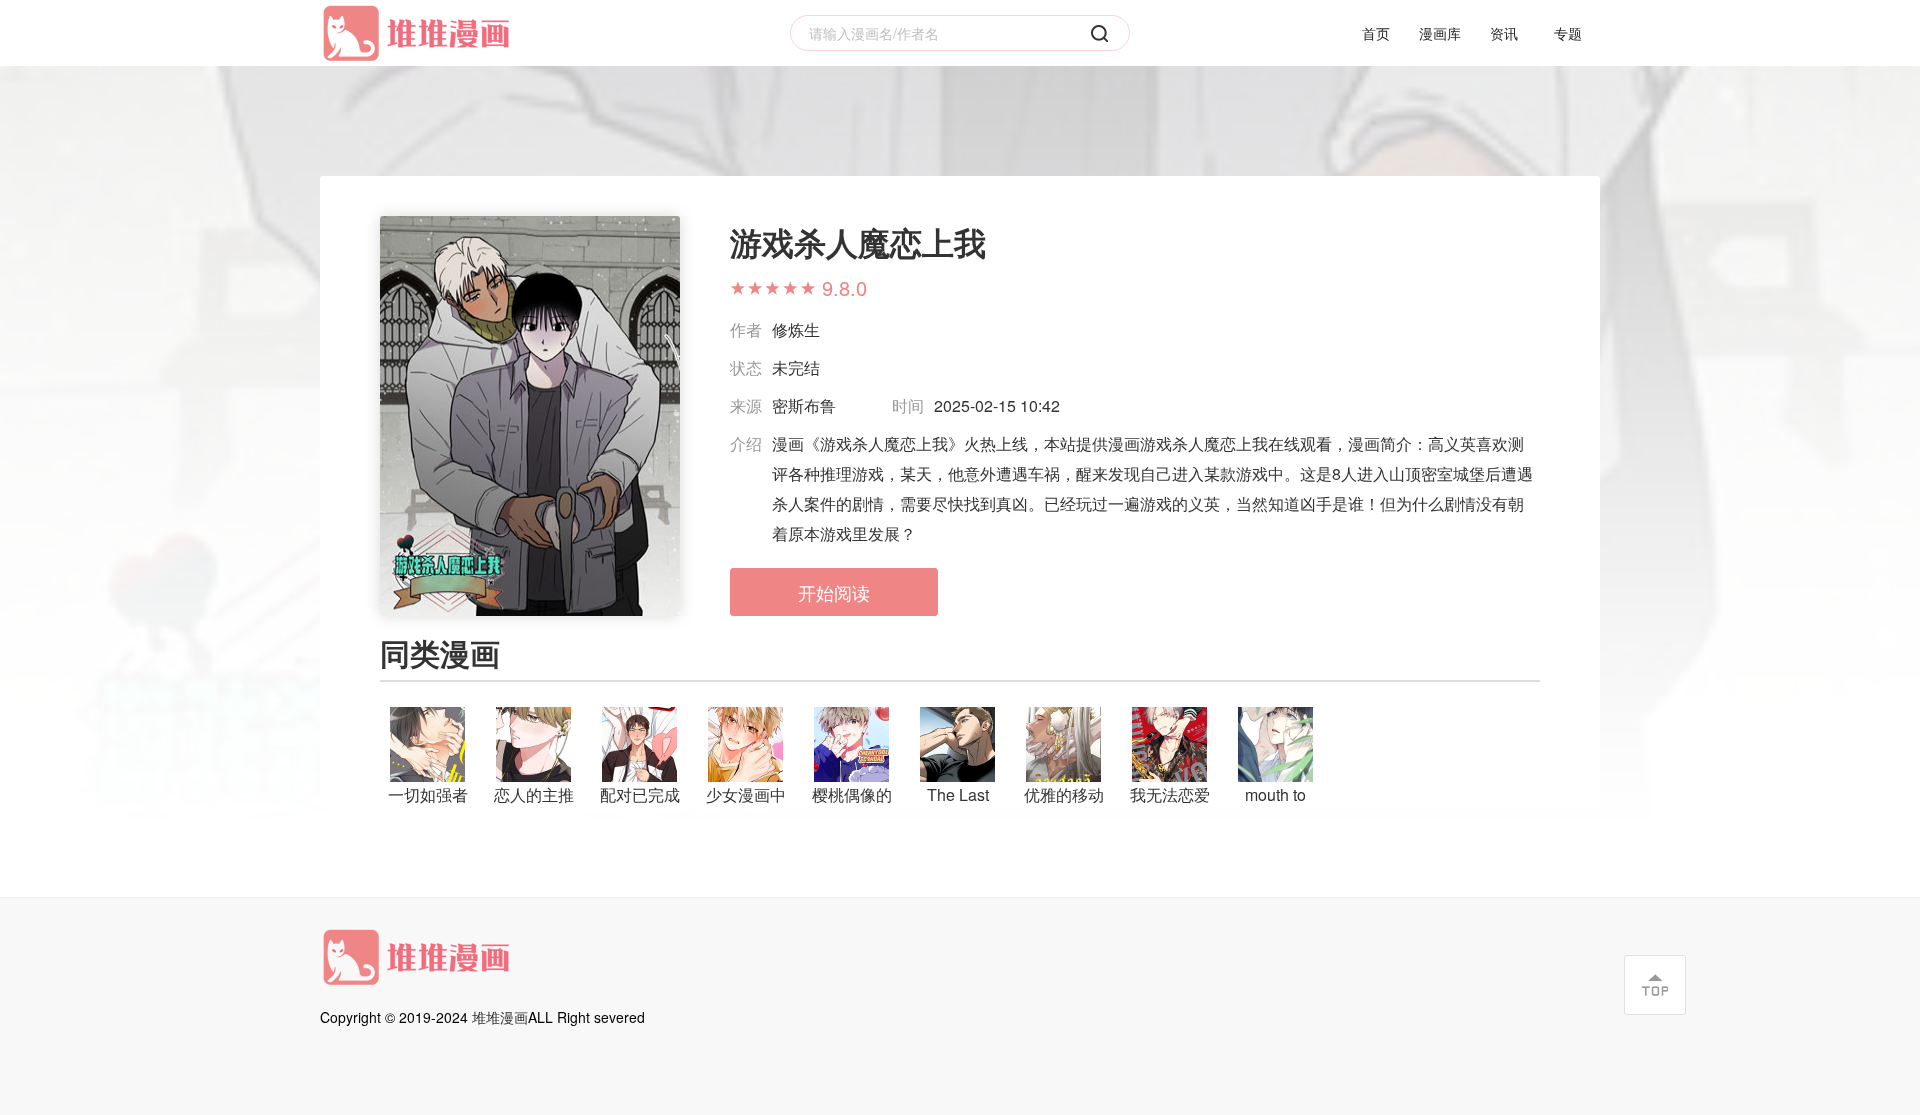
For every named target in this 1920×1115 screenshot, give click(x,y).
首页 (1376, 33)
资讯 (1504, 33)
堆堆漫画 (500, 1017)
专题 (1568, 33)
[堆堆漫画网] (420, 33)
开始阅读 (834, 592)
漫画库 (1440, 33)
